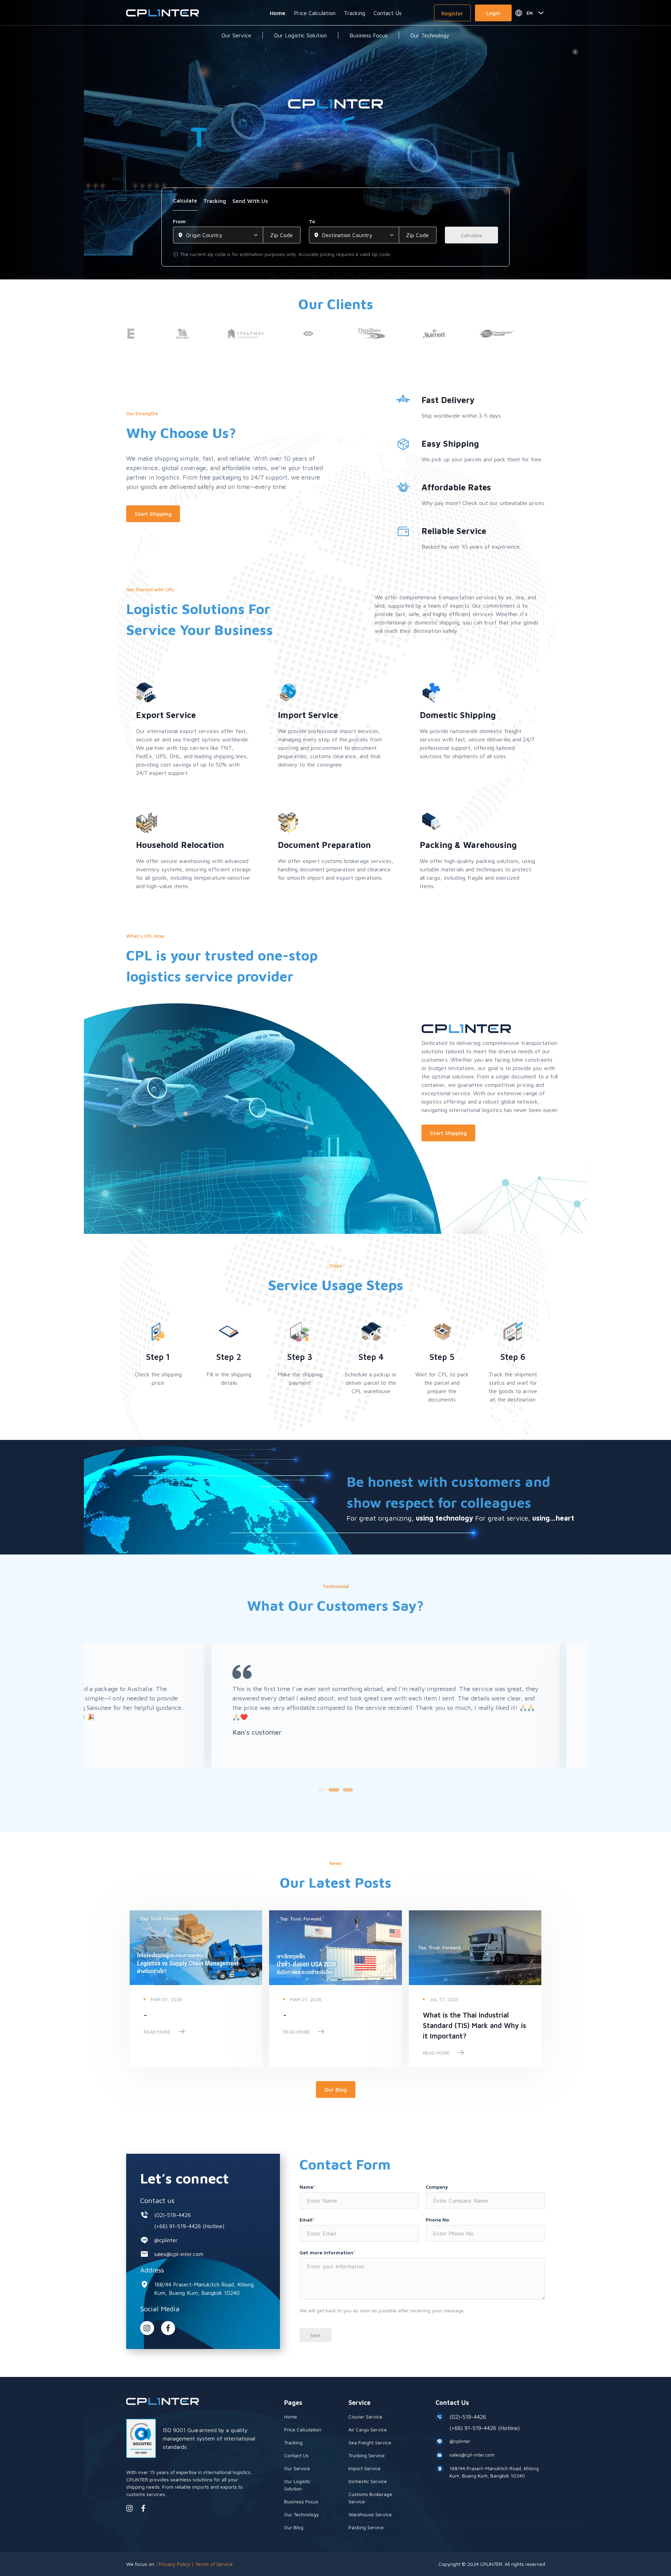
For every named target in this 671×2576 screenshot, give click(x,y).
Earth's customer (565, 1741)
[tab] (185, 203)
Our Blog (294, 2527)
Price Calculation (315, 13)
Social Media (160, 2309)
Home (278, 13)
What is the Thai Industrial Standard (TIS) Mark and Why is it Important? (474, 2025)
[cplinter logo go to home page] (163, 13)
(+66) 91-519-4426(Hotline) (189, 2226)
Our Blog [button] (336, 2090)
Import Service (365, 2468)
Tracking (355, 13)
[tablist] (335, 203)
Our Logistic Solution (300, 35)
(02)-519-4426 (172, 2215)
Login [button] (493, 13)
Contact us (157, 2200)
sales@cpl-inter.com (179, 2254)
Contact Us (388, 13)
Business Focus (369, 35)
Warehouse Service (370, 2514)
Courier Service (365, 2417)
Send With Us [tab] (250, 201)
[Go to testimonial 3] (346, 1790)
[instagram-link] (147, 2328)
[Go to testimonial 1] (322, 1790)
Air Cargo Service (368, 2429)
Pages (293, 2403)
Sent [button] (316, 2335)
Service (359, 2403)
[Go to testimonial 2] (332, 1790)
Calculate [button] (471, 235)
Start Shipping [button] (153, 514)
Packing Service (366, 2527)
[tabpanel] (335, 238)
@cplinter (166, 2240)
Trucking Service (367, 2455)
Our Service (236, 35)
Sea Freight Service (370, 2442)
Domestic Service (368, 2481)
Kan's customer (207, 1732)
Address (152, 2270)
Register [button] (452, 13)
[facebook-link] (143, 2508)
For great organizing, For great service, (460, 1518)
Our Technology (430, 35)
